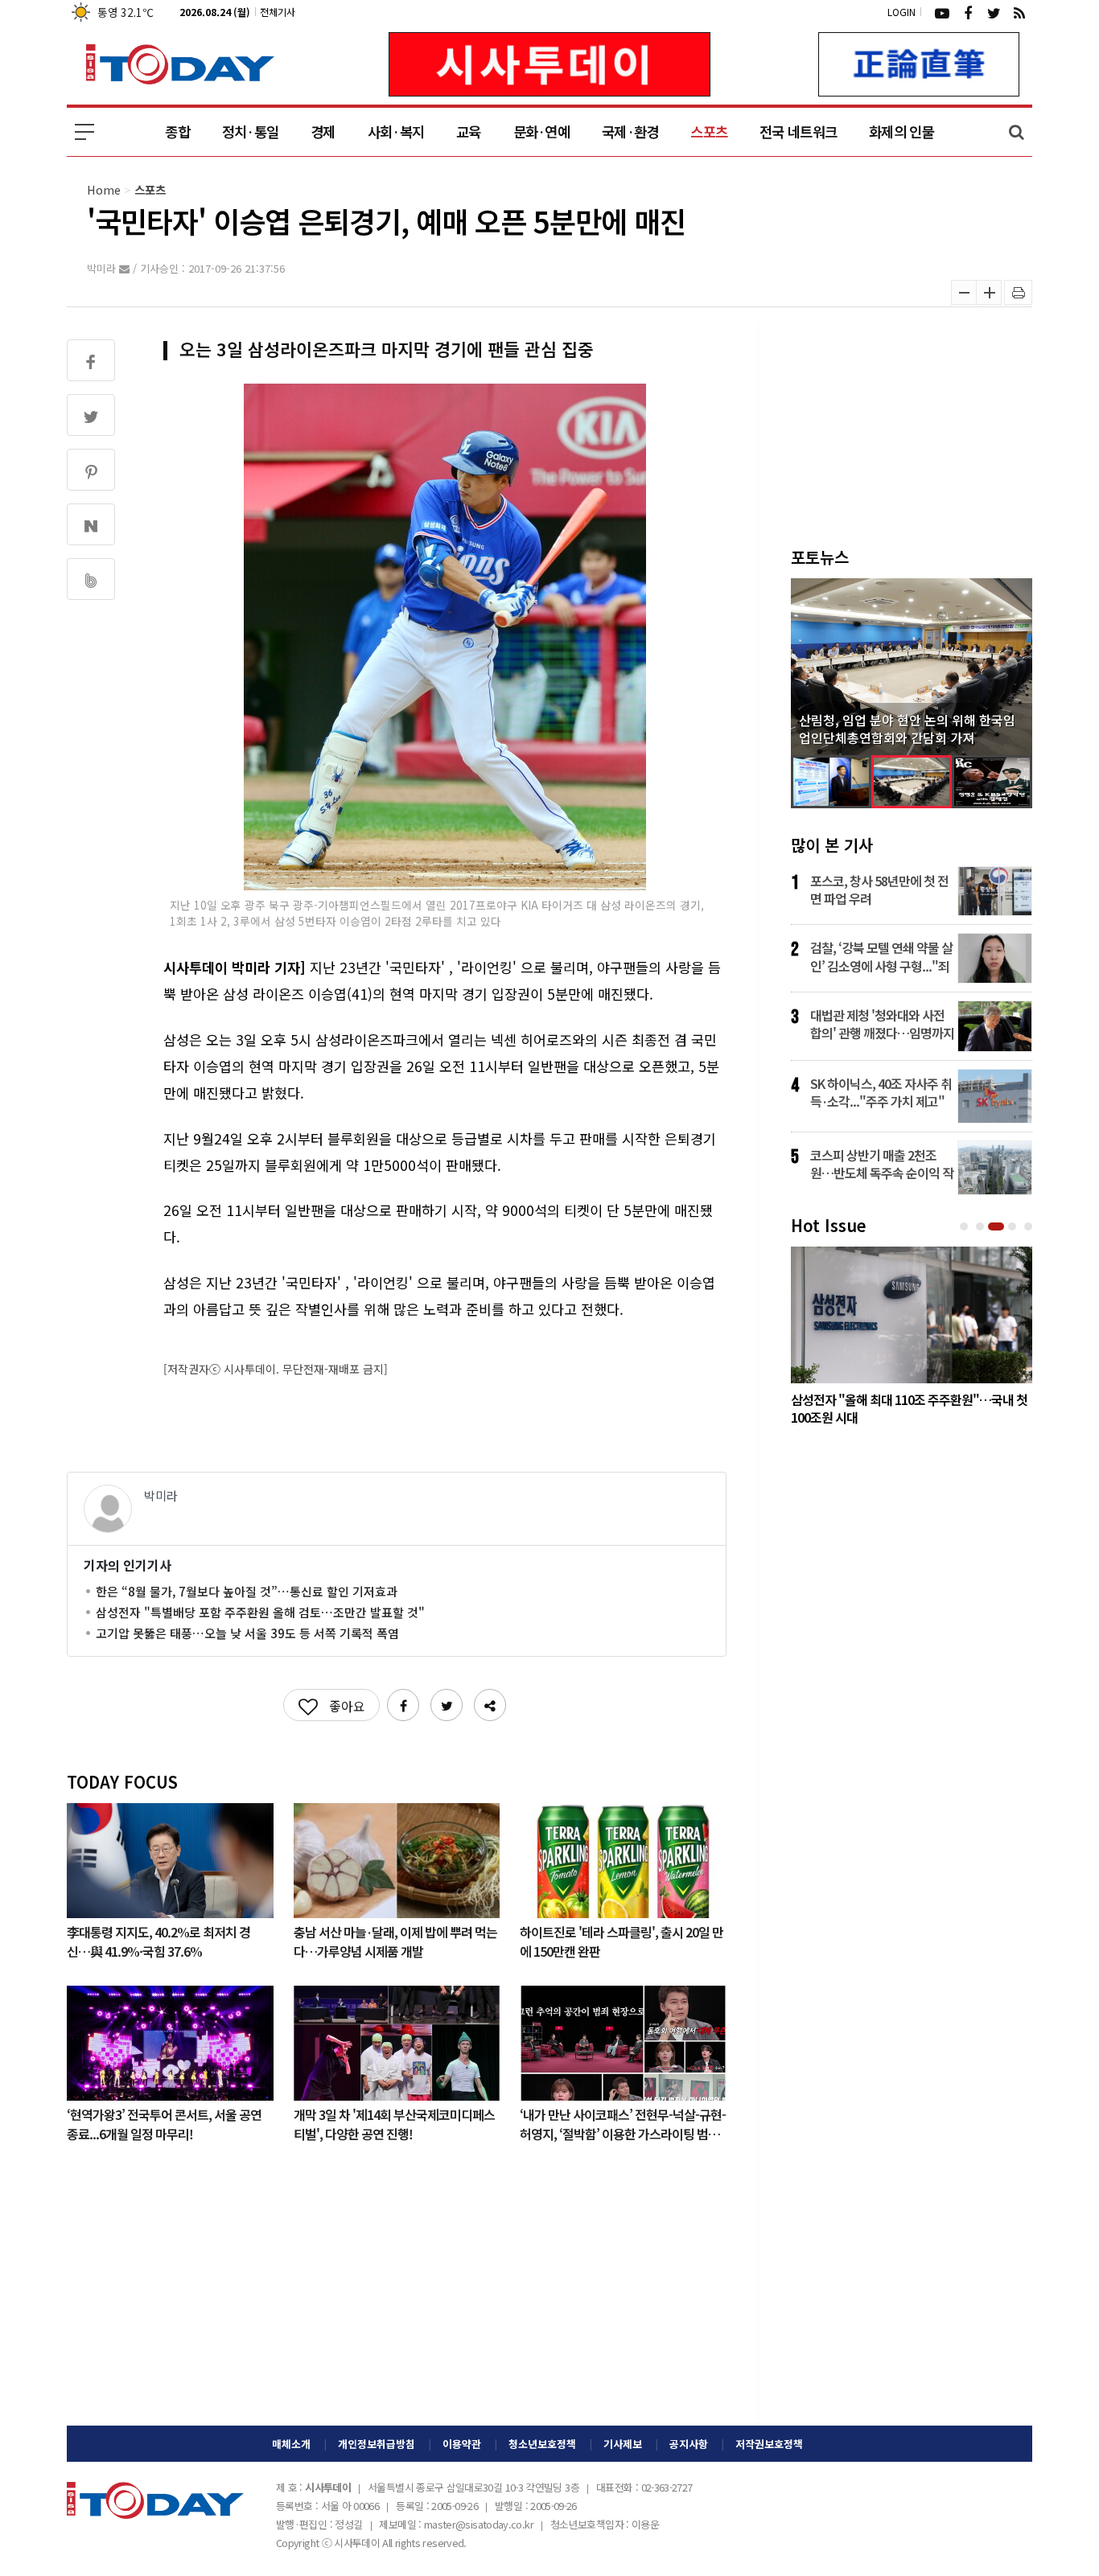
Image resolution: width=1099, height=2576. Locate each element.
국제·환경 (630, 131)
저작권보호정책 (769, 2444)
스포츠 (709, 131)
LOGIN (901, 12)
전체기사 (278, 12)
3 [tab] (998, 1227)
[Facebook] (968, 12)
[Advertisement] (397, 2297)
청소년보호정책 (542, 2444)
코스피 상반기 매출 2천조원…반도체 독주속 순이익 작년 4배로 (882, 1164)
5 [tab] (1030, 1227)
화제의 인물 (901, 131)
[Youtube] (942, 12)
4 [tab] (1014, 1227)
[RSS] (1019, 12)
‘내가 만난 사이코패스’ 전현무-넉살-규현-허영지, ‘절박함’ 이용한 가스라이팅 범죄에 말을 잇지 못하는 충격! (623, 2123)
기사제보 (623, 2444)
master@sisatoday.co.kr (479, 2524)
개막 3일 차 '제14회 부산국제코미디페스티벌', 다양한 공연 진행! (394, 2123)
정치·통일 (250, 131)
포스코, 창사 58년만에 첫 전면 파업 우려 (879, 889)
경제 (323, 131)
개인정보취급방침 (377, 2444)
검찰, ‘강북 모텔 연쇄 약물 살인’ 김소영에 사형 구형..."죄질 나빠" (881, 956)
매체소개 (291, 2444)
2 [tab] (982, 1227)
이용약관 (462, 2444)
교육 (469, 131)
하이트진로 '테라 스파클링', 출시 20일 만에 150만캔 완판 (622, 1941)
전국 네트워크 (798, 131)
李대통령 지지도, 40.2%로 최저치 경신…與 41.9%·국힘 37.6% (158, 1941)
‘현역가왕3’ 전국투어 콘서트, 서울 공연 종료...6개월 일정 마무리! (164, 2123)
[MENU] (84, 132)
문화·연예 (541, 131)
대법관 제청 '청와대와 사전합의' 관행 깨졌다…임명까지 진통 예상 (882, 1024)
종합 (177, 131)
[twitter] (994, 12)
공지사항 (689, 2444)
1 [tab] (965, 1227)
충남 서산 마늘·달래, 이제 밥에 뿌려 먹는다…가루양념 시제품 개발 (395, 1941)
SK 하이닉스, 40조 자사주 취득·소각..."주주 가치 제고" (881, 1092)
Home (104, 189)
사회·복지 (396, 131)
